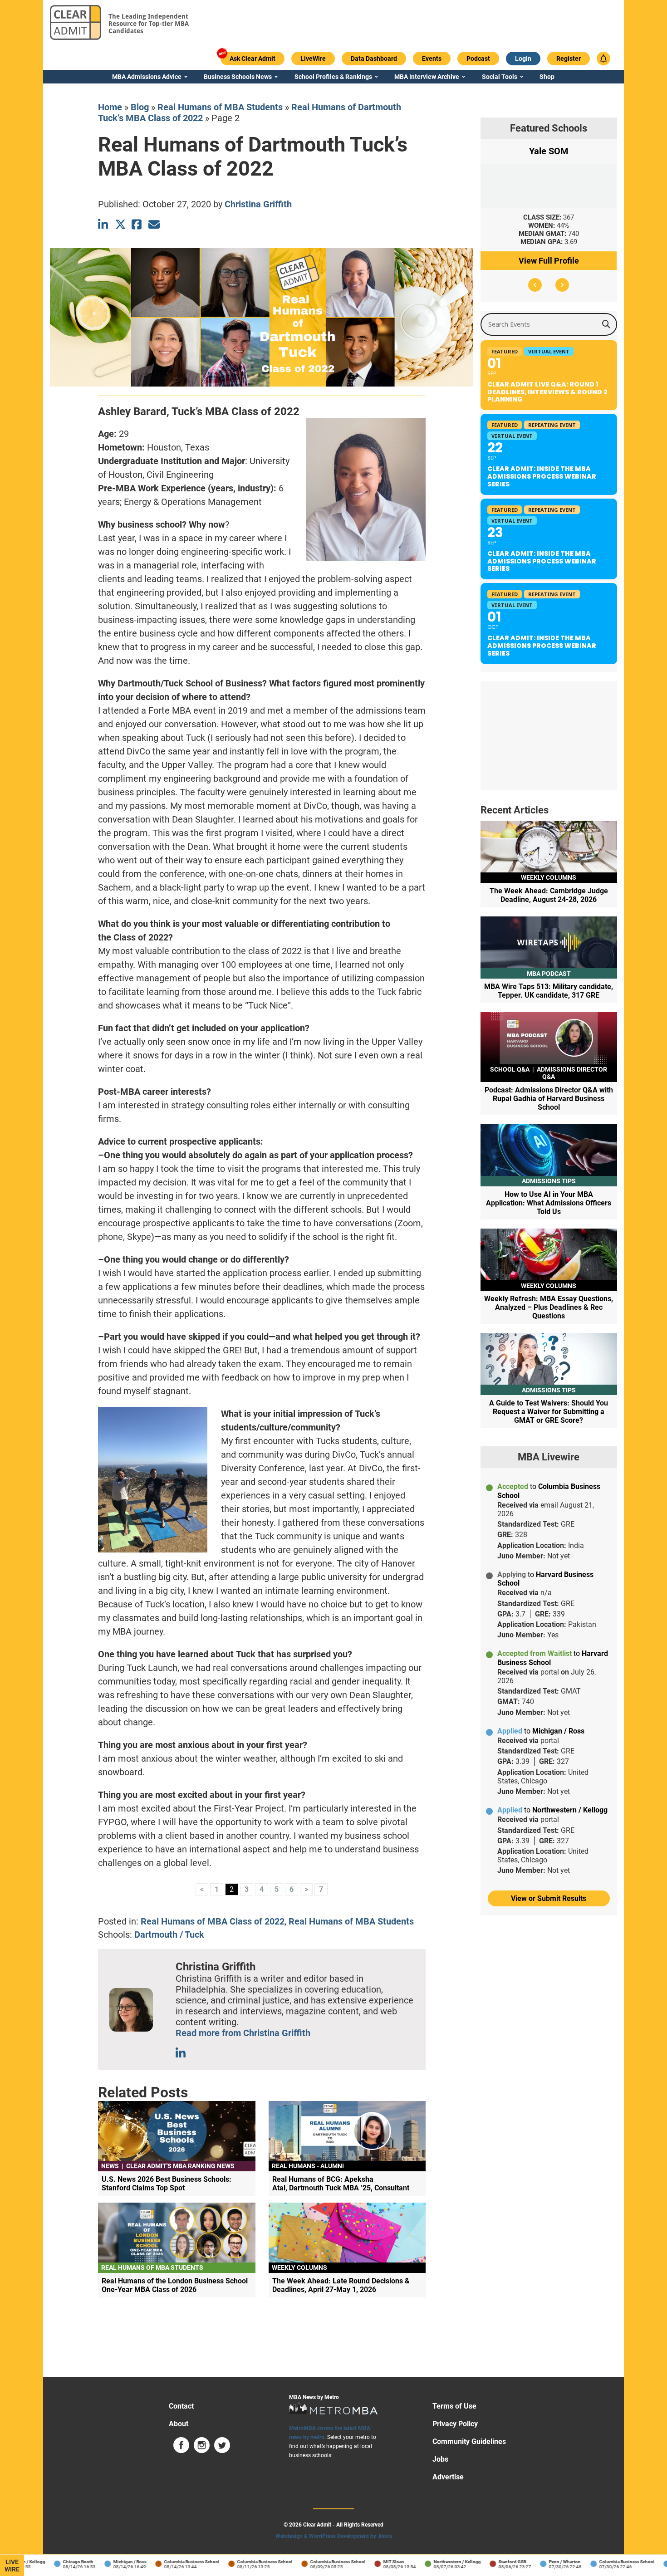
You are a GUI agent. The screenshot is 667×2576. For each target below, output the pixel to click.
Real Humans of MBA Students (220, 107)
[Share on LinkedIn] (104, 224)
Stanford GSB (488, 2562)
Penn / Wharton (541, 2562)
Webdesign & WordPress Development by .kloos (334, 2536)
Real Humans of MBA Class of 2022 (213, 1921)
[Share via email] (154, 224)
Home (110, 107)
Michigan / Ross (106, 2562)
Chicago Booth (54, 2562)
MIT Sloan (370, 2562)
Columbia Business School (168, 2562)
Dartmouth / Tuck (169, 1934)
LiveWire (12, 2566)
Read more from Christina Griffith (243, 2033)
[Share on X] (120, 224)
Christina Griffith (258, 204)
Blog (140, 107)
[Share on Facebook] (137, 224)
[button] (535, 285)
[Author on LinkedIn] (181, 2053)
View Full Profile (549, 261)
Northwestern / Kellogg (433, 2562)
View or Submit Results (549, 1898)
